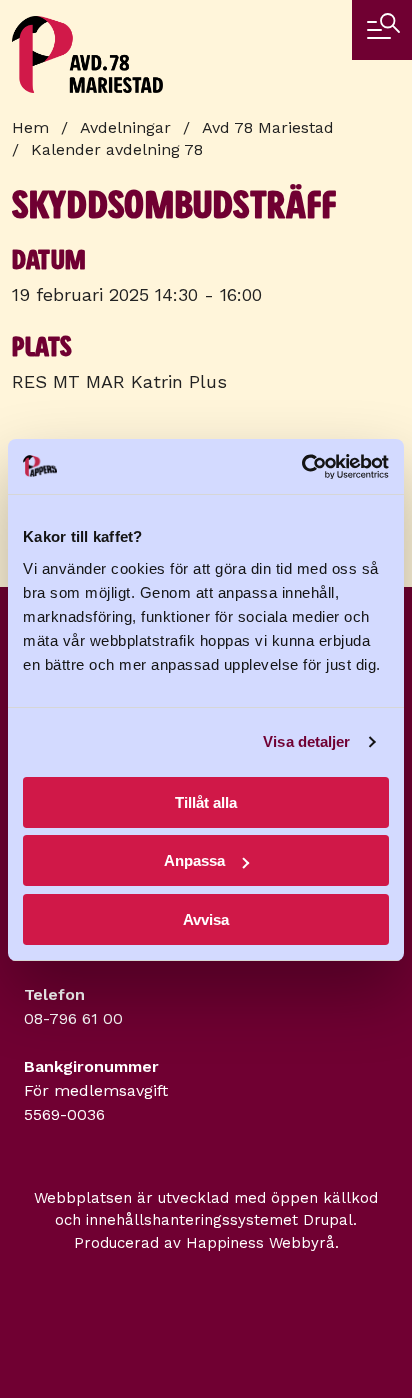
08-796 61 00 (73, 1018)
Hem (30, 127)
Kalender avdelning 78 (117, 149)
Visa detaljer (306, 741)
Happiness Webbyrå (260, 1243)
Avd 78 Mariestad (268, 127)
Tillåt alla (206, 802)
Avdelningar (125, 127)
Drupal (328, 1220)
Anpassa (194, 860)
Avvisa (206, 919)
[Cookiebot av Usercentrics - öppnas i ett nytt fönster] (301, 467)
